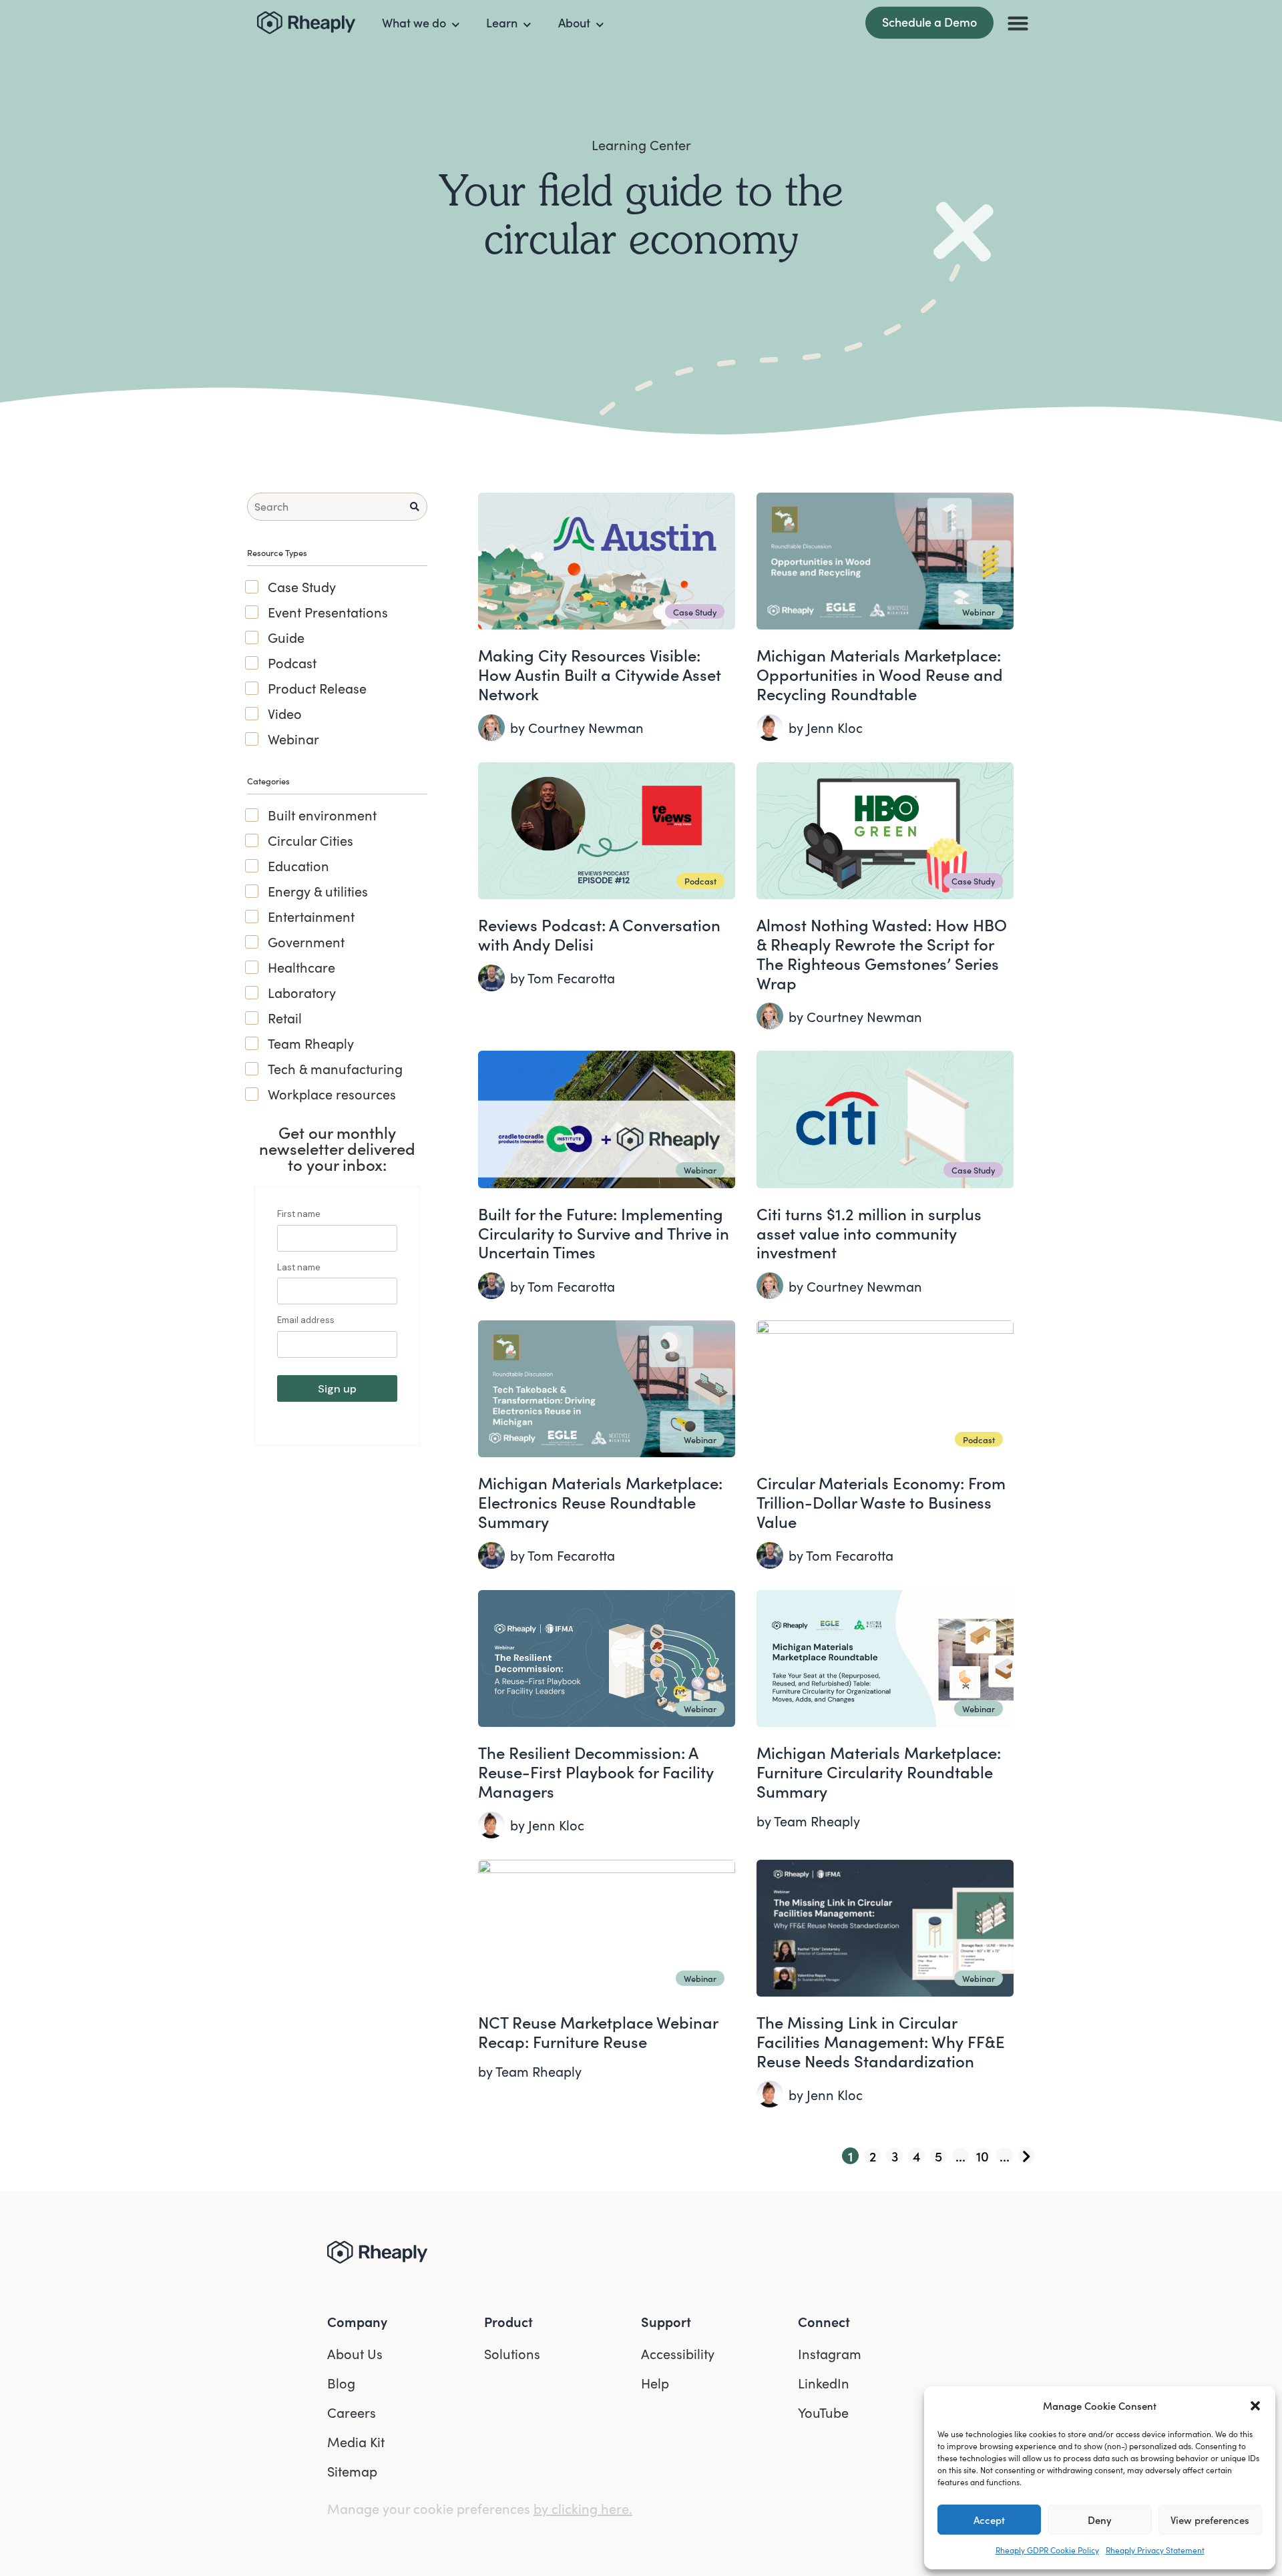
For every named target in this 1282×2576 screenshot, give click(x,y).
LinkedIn (824, 2383)
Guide (286, 637)
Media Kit (356, 2441)
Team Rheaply (311, 1043)
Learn (502, 22)
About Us (355, 2353)
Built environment (322, 815)
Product (508, 2321)
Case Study (302, 587)
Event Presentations (328, 612)
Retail (285, 1018)
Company (357, 2321)
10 (983, 2156)
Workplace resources (332, 1094)
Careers (352, 2412)
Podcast (292, 663)
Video (285, 714)
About (574, 22)
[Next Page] (1027, 2156)
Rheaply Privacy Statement (1155, 2550)
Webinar (293, 739)
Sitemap (352, 2471)
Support (666, 2321)
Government (306, 942)
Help (655, 2383)
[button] (1255, 2406)
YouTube (823, 2412)
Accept (989, 2520)
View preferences (1210, 2520)
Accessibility (678, 2353)
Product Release (317, 688)
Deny (1100, 2520)
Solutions (512, 2353)
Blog (341, 2383)
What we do (414, 22)
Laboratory (302, 993)
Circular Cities (310, 840)
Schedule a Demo (929, 22)
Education (298, 866)
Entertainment (311, 917)
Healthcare (301, 967)
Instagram (830, 2353)
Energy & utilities (318, 891)
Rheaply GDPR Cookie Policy (1047, 2550)
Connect (824, 2321)
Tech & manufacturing (335, 1069)
